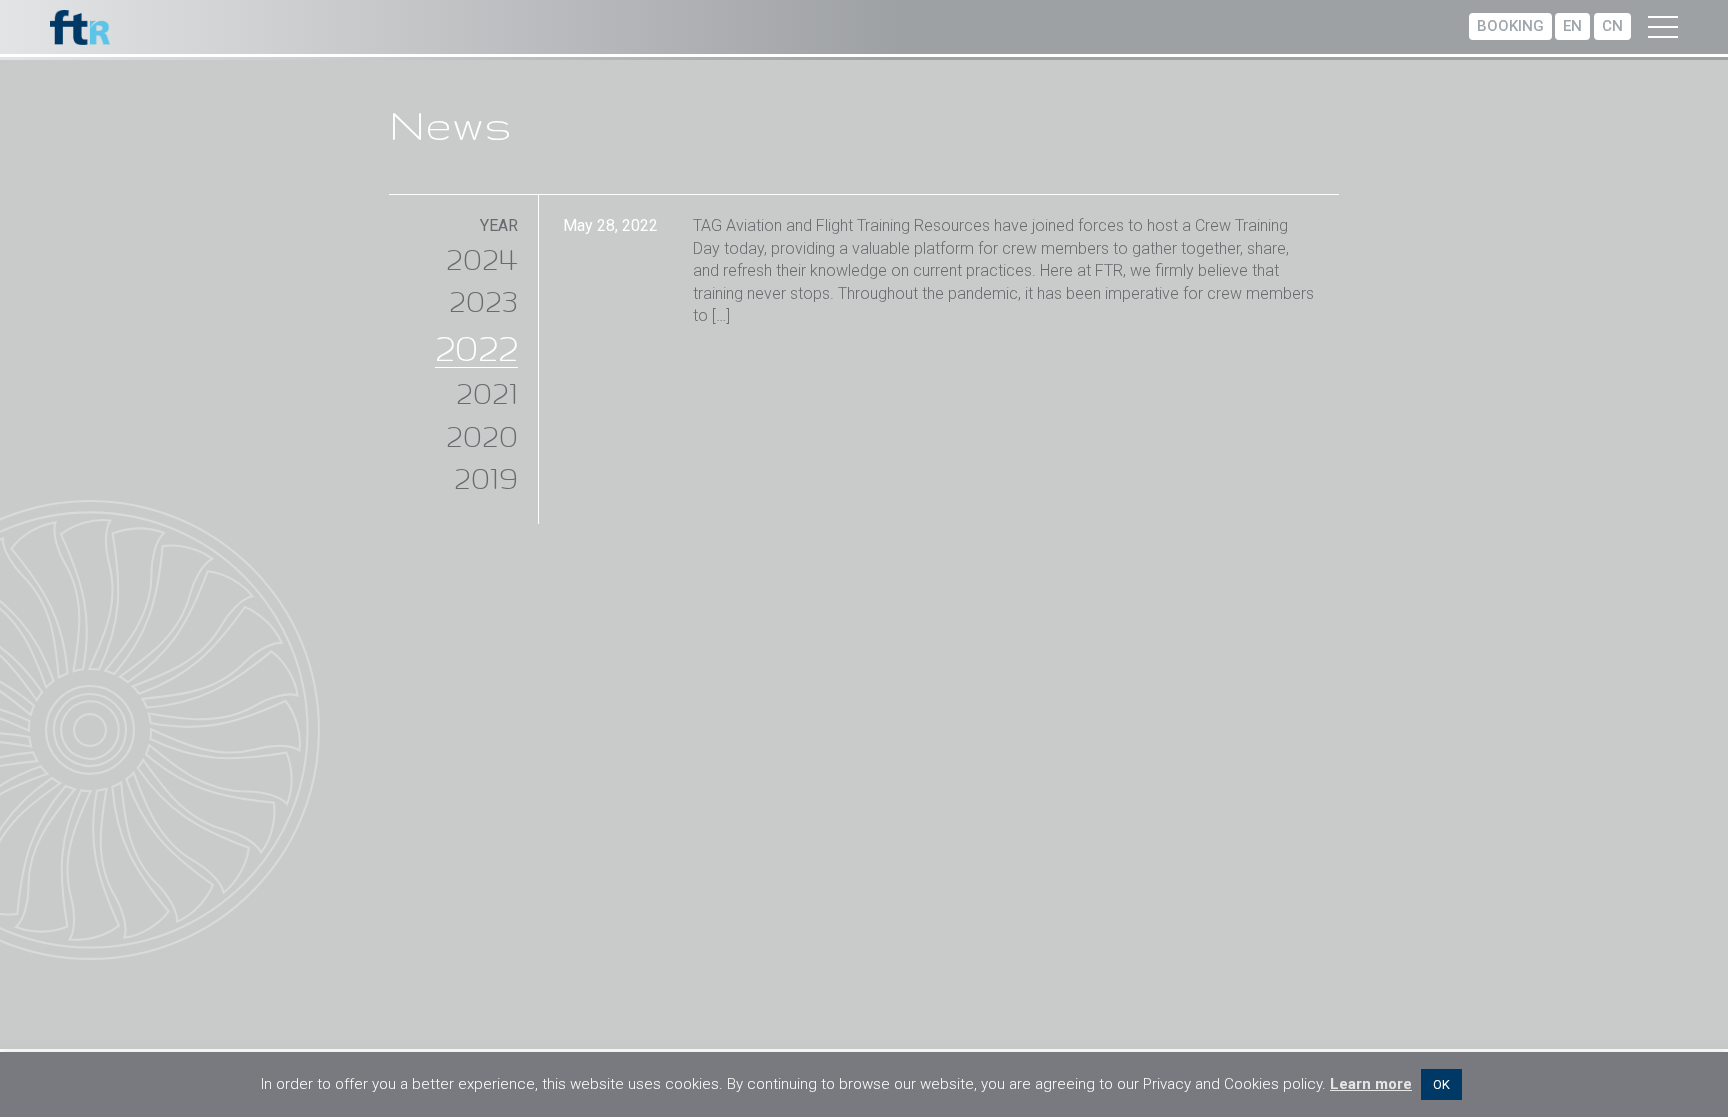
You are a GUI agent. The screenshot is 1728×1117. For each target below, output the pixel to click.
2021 (487, 392)
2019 (486, 477)
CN (1612, 26)
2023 (483, 300)
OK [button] (1441, 1084)
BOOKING (1510, 26)
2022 (476, 347)
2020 (482, 435)
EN (1572, 26)
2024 (482, 258)
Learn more (1371, 1084)
